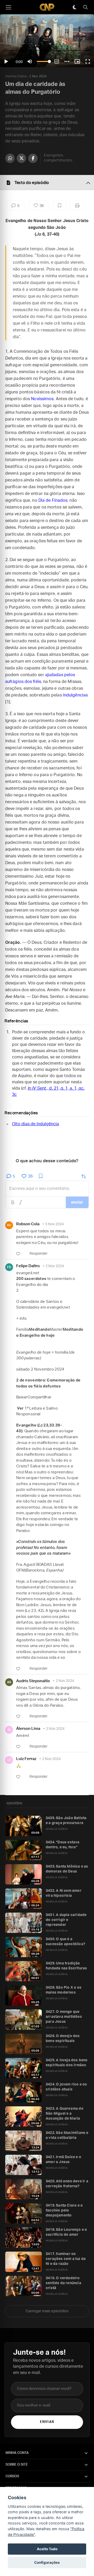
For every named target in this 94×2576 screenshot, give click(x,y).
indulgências (75, 695)
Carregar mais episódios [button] (47, 2311)
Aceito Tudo (47, 2549)
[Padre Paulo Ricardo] (47, 7)
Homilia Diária (16, 76)
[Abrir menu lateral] (8, 7)
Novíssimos (42, 399)
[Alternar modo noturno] (74, 7)
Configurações (47, 2562)
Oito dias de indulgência (36, 1124)
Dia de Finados (53, 500)
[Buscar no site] (85, 7)
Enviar (47, 2422)
